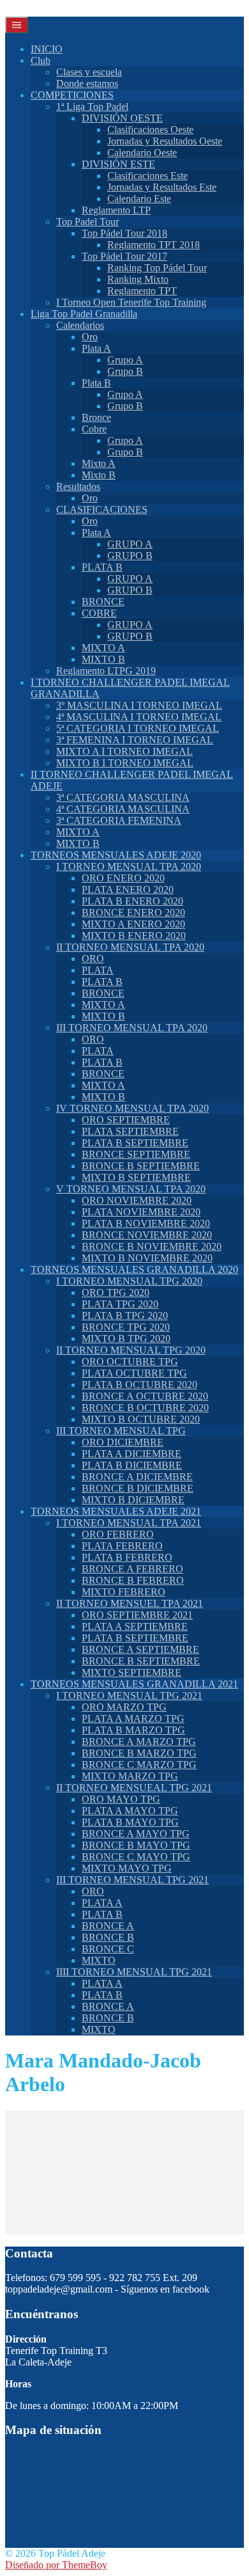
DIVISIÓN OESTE (122, 118)
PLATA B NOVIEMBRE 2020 (146, 1223)
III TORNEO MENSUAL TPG (121, 1431)
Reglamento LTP (116, 210)
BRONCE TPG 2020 (126, 1327)
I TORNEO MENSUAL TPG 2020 (129, 1281)
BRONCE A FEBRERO (132, 1569)
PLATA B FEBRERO (127, 1557)
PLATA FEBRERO (122, 1546)
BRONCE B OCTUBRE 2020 (145, 1408)
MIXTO (99, 1960)
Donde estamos (87, 83)
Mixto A (99, 463)
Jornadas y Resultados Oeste (165, 141)
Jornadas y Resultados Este (162, 187)
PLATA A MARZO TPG (133, 1719)
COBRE (99, 613)
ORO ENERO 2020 (123, 878)
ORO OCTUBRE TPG (130, 1362)
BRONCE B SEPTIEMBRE (141, 1166)
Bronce (96, 417)
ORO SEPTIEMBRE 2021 (137, 1615)
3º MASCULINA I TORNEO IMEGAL (139, 705)
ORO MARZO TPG (124, 1707)
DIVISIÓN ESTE (118, 164)
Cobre (94, 429)
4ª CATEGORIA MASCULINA (123, 809)
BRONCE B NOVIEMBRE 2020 (152, 1246)
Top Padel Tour (87, 222)
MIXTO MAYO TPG (127, 1868)
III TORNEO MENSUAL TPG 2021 (132, 1880)
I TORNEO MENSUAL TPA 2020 (129, 866)
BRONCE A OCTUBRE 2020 (145, 1396)
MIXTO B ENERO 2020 (134, 936)
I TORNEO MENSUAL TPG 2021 (129, 1695)
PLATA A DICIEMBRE (132, 1454)
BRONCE (103, 602)
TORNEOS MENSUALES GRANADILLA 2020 (134, 1269)
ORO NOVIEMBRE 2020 (137, 1200)
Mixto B (99, 475)
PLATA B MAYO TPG (130, 1822)
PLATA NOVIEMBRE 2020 (141, 1212)
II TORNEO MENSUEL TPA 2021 (130, 1603)
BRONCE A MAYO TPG (136, 1834)
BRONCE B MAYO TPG (136, 1845)
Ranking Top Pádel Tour (157, 268)
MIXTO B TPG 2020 (126, 1339)
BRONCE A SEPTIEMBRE (140, 1649)
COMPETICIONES (72, 95)
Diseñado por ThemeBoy (56, 2565)
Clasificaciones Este (147, 176)
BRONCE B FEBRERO (133, 1580)
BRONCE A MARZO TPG (139, 1742)
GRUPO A (130, 544)
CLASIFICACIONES (102, 510)
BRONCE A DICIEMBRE (137, 1477)
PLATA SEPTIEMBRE (130, 1131)
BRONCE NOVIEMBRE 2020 (147, 1235)
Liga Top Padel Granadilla (84, 314)
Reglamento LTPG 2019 (106, 671)
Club (41, 60)
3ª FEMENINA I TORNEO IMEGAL (135, 740)
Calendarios (80, 325)
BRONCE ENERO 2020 (133, 913)
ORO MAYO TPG (121, 1799)
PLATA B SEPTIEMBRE (135, 1143)
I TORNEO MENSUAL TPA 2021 (129, 1523)
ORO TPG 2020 (116, 1292)
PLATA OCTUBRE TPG (134, 1373)
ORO (93, 959)
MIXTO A (103, 648)
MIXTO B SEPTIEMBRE (136, 1177)
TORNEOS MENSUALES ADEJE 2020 (116, 855)
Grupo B (125, 371)
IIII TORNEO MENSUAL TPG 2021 (134, 1972)
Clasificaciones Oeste (150, 130)
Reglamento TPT (142, 291)
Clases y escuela (89, 72)
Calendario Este (139, 199)
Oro (90, 337)
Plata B (96, 383)
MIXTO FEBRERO (124, 1592)
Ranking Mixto (138, 279)
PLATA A (102, 1903)
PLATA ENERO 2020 (128, 889)
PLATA (98, 970)
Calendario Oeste (142, 153)
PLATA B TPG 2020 (125, 1316)
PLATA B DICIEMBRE (132, 1465)
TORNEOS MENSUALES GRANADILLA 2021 (134, 1684)
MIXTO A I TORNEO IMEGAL (124, 751)
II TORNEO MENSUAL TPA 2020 (130, 947)
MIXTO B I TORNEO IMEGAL (125, 763)
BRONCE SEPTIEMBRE (136, 1154)
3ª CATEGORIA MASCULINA (123, 797)
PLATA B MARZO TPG (133, 1730)
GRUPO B (130, 556)
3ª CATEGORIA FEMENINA (119, 820)
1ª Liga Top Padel (92, 107)
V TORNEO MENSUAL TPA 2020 (131, 1189)
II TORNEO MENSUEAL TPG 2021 (134, 1788)
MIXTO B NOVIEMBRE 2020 (147, 1258)
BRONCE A (108, 1926)
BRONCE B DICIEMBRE (138, 1488)
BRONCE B (108, 1937)
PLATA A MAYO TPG (130, 1811)
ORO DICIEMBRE (123, 1442)
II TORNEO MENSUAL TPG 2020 (131, 1350)
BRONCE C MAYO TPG (136, 1857)
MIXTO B (103, 659)
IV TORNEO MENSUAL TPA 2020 (132, 1108)
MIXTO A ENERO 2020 (133, 924)
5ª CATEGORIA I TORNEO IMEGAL (138, 728)
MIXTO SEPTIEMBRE (132, 1672)
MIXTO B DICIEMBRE (133, 1500)
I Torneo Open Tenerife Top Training (131, 302)
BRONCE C (108, 1949)
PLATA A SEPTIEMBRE (135, 1626)
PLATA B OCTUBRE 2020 (140, 1385)
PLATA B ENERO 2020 (132, 901)
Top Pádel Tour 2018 (124, 233)
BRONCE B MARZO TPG (139, 1753)
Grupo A (125, 360)
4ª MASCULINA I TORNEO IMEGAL (139, 717)
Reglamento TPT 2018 (154, 245)
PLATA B (102, 567)
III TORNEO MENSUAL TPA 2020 (132, 1028)
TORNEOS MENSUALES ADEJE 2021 (116, 1511)
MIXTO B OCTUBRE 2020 (141, 1419)
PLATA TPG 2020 (120, 1304)
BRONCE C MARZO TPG (139, 1765)
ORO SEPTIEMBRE (126, 1120)
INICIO (47, 49)
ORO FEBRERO (118, 1534)
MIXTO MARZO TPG (130, 1776)
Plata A (96, 348)
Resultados (78, 486)
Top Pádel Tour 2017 (124, 256)
